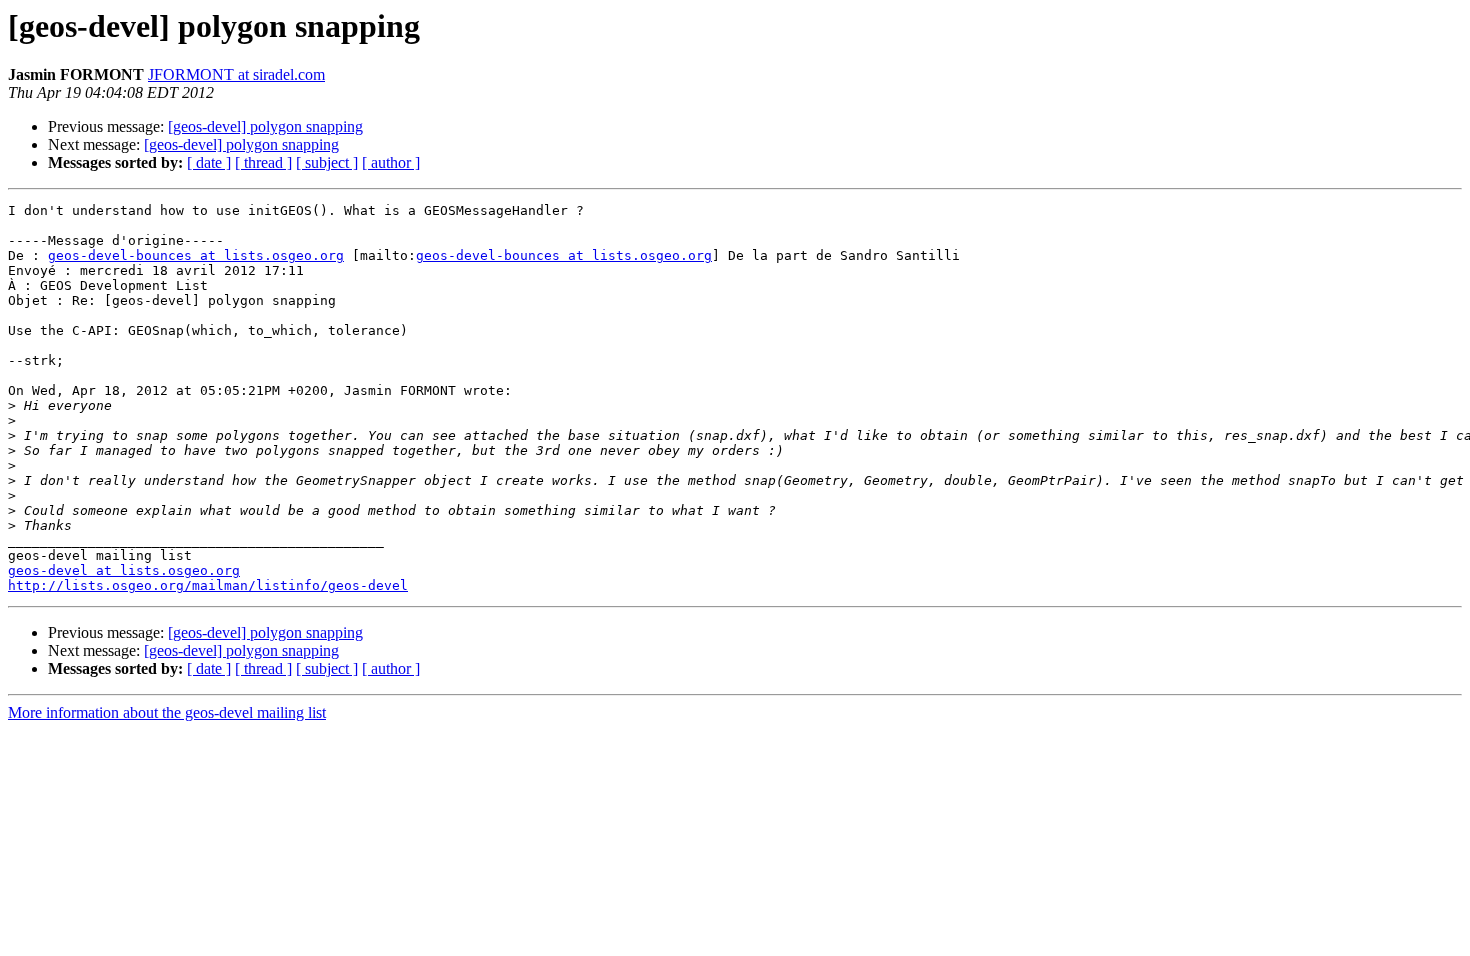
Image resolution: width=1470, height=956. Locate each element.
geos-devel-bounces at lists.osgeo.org (196, 255)
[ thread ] (263, 162)
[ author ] (391, 162)
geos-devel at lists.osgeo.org (124, 570)
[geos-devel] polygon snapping (265, 126)
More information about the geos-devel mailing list (167, 712)
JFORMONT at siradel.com (236, 74)
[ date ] (209, 162)
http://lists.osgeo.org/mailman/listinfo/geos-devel (208, 585)
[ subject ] (327, 162)
